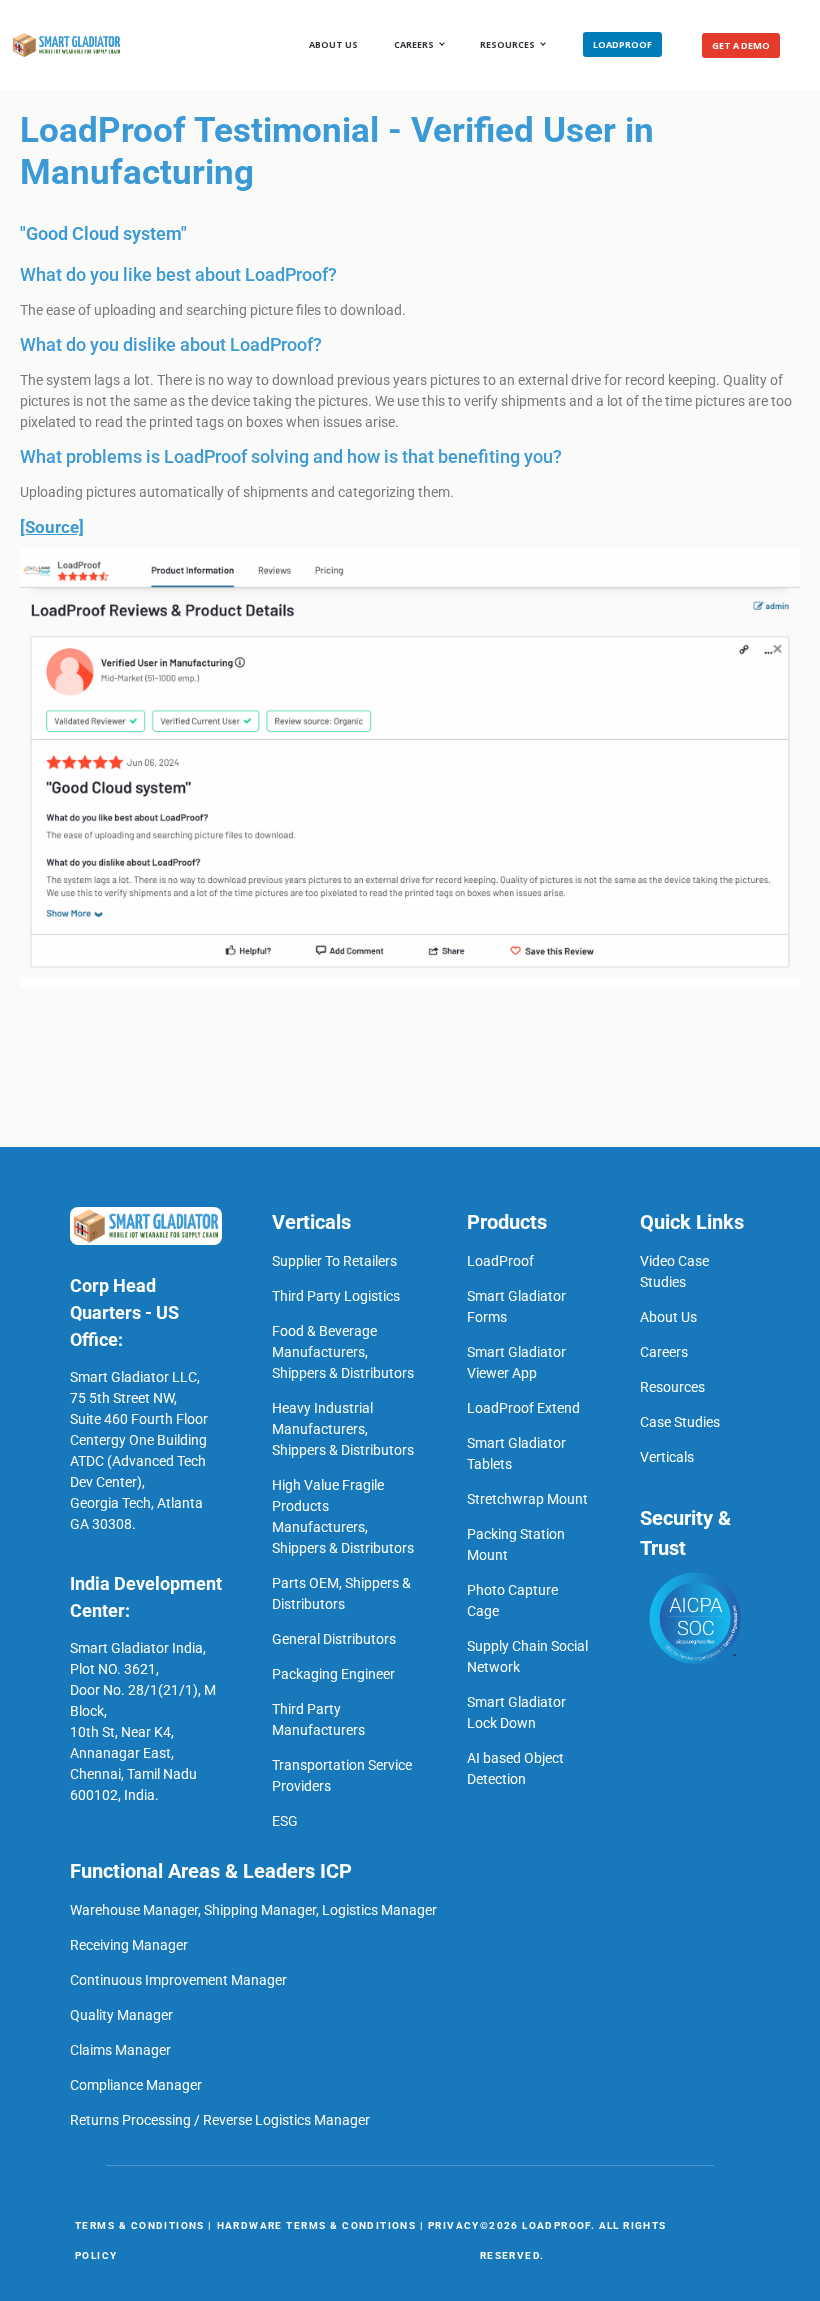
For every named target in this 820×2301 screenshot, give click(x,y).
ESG (285, 1821)
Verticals (667, 1457)
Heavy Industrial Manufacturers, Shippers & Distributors (343, 1429)
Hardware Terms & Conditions (317, 2225)
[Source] (52, 527)
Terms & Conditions (140, 2225)
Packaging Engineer (333, 1674)
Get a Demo (741, 45)
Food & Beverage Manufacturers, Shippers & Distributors (343, 1352)
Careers (664, 1352)
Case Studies (680, 1422)
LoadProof (622, 44)
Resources (507, 44)
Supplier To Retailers (334, 1261)
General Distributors (334, 1639)
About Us (333, 44)
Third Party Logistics (336, 1296)
